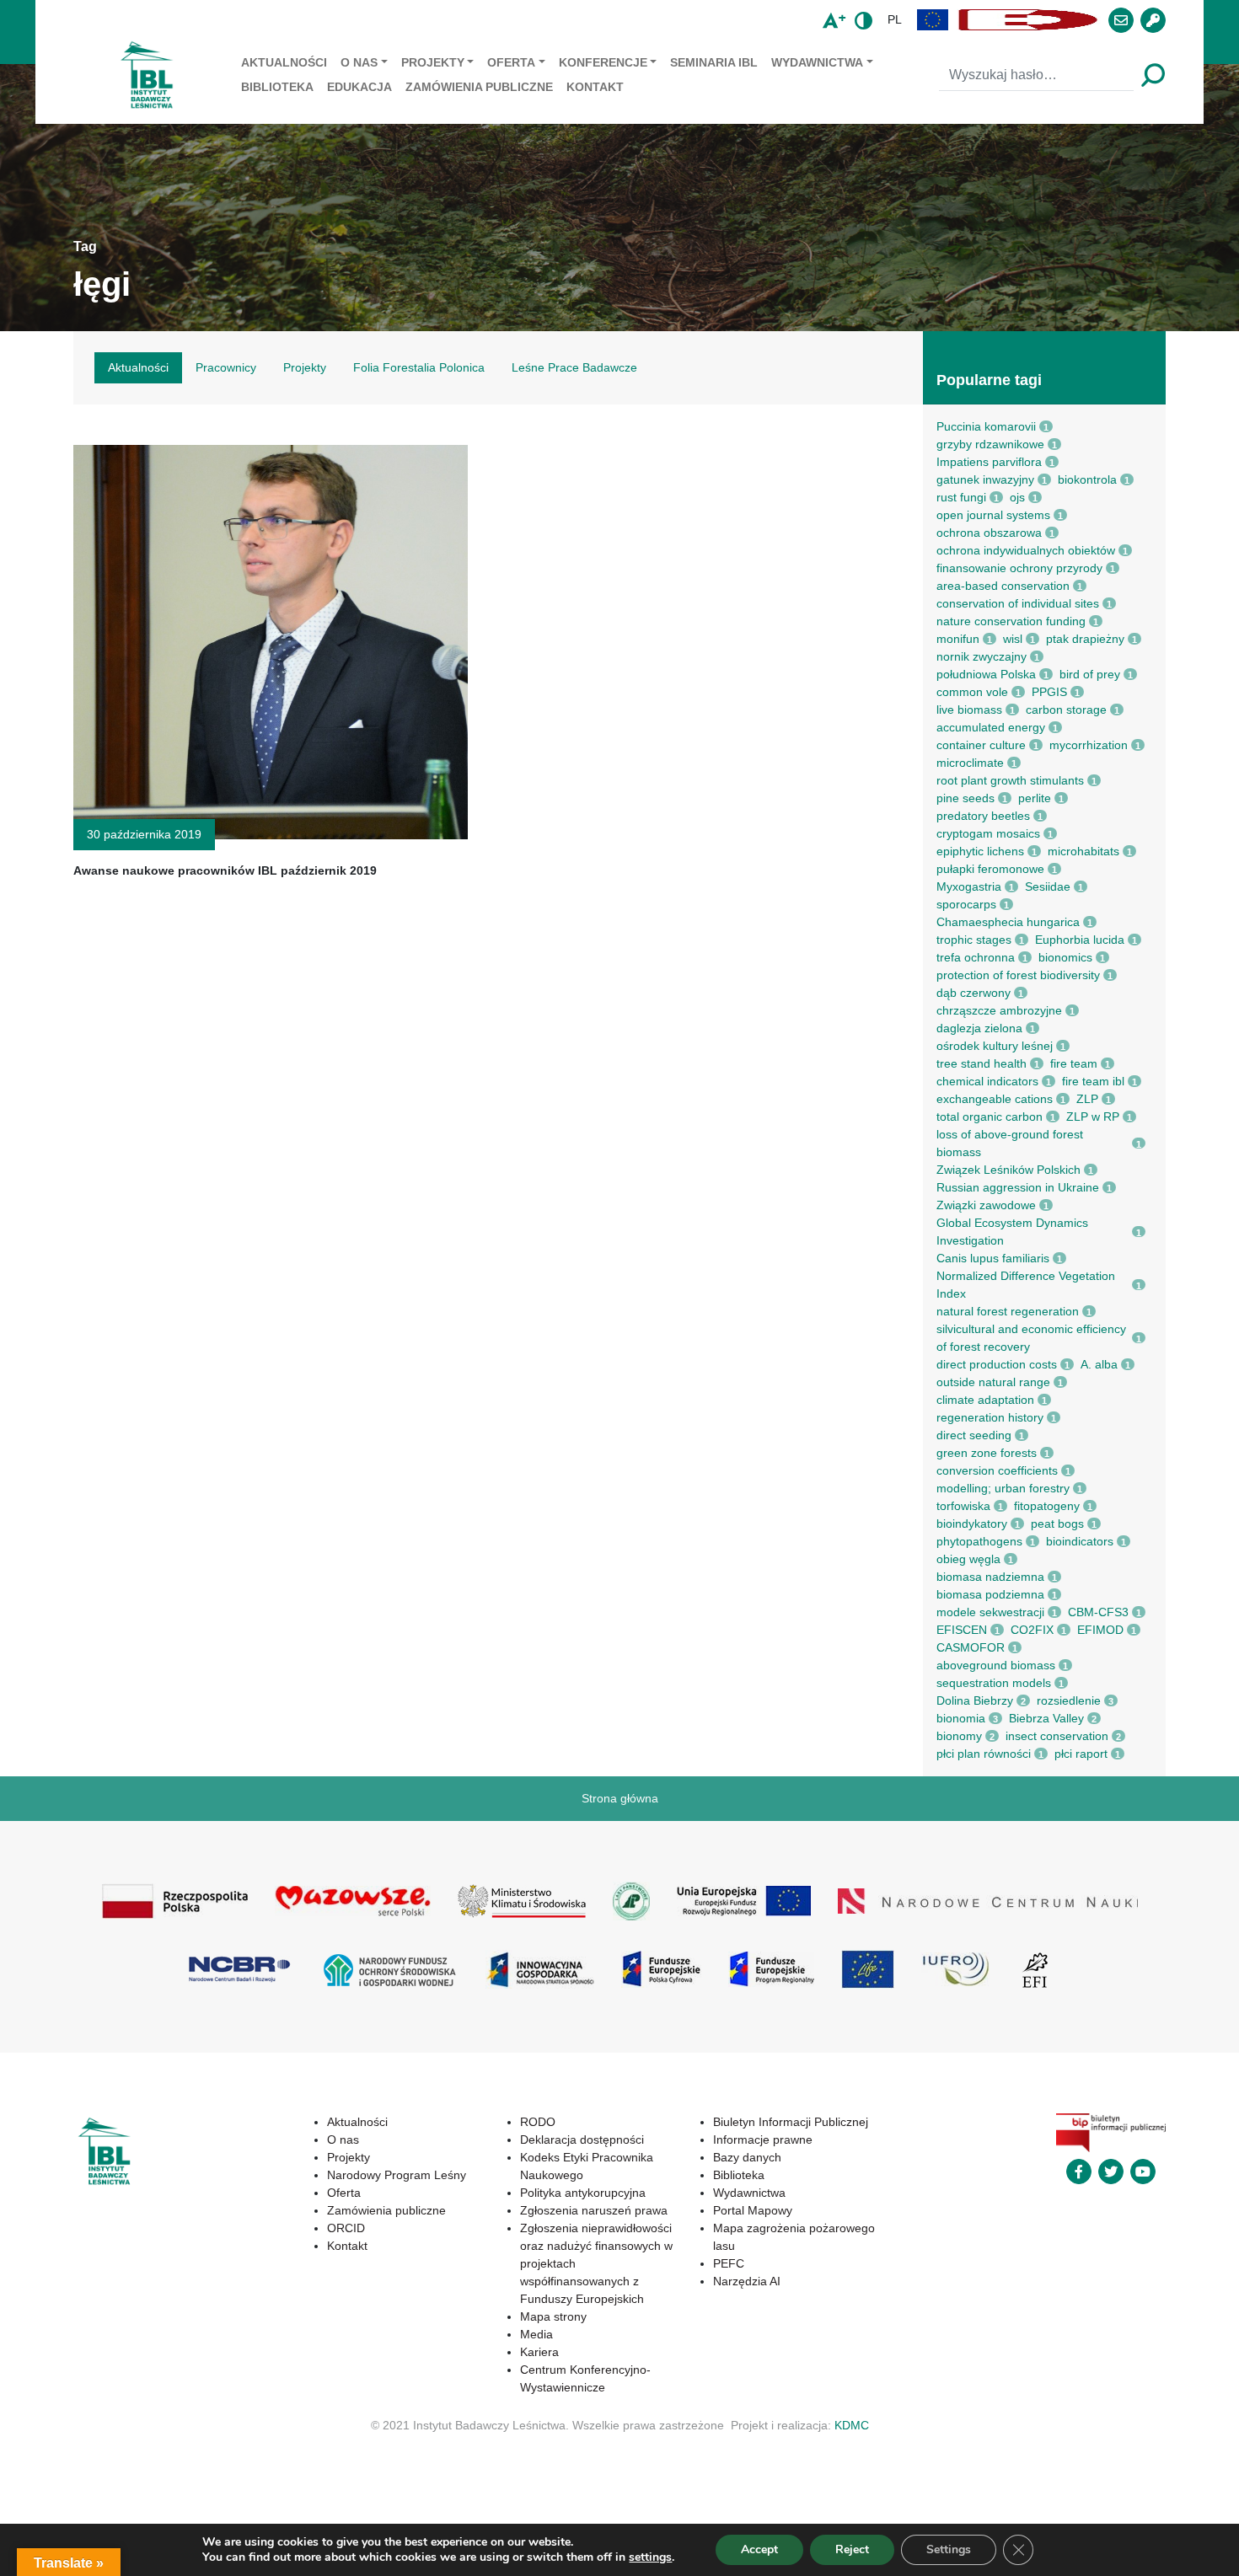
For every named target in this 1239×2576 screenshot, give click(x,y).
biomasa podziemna (990, 1594)
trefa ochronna (976, 957)
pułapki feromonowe (990, 869)
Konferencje (603, 62)
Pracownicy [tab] (226, 367)
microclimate (970, 763)
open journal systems (993, 515)
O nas (359, 62)
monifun (958, 639)
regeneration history (990, 1417)
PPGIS (1049, 692)
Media (536, 2334)
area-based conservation (1003, 586)
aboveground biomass (996, 1665)
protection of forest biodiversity (1018, 975)
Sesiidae (1048, 886)
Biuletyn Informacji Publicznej (791, 2122)
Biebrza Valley (1046, 1718)
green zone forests (987, 1453)
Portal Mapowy (753, 2210)
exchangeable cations (995, 1099)
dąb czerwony (973, 993)
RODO (538, 2122)
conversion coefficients (997, 1470)
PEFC (729, 2263)
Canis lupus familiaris (993, 1258)
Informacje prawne (763, 2140)
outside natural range (993, 1382)
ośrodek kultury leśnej (995, 1046)
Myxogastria (969, 886)
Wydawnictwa (817, 62)
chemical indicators (987, 1081)
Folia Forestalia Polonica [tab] (419, 367)
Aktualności (284, 62)
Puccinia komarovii (986, 426)
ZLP (1087, 1099)
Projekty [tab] (305, 367)
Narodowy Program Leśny (397, 2175)
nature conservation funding (1011, 621)
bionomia (961, 1718)
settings (650, 2557)
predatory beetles (983, 816)
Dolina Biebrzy (975, 1700)
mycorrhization (1089, 745)
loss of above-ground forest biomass (1010, 1143)
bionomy (959, 1736)
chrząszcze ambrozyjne (999, 1010)
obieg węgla (968, 1559)
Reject (852, 2549)
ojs (1017, 497)
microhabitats (1083, 851)
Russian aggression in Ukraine (1018, 1187)
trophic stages (974, 940)
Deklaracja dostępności (582, 2140)
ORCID (346, 2228)
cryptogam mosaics (988, 833)
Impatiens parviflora (989, 462)
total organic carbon (990, 1117)
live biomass (969, 710)
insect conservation (1057, 1736)
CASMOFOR (971, 1647)
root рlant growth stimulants (1010, 780)
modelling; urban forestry (1003, 1488)
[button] (933, 20)
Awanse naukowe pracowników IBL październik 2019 (225, 870)
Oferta (511, 62)
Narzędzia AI (747, 2281)
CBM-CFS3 (1098, 1612)
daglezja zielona (979, 1028)
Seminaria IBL (714, 62)
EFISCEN (962, 1630)
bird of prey (1090, 674)
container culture (981, 745)
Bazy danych (747, 2157)
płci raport (1081, 1754)
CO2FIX (1032, 1630)
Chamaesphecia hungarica (1008, 922)
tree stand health (982, 1063)
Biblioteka (277, 87)
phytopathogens (979, 1541)
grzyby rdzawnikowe (990, 444)
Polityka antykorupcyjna (583, 2193)
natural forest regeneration (1008, 1311)
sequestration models (994, 1683)
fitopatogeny (1047, 1506)
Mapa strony (553, 2316)
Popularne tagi (989, 380)
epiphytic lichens (980, 851)
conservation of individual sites (1018, 603)
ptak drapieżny (1085, 639)
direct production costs (997, 1364)
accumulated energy (991, 727)
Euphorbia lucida (1080, 940)
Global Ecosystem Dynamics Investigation (1012, 1232)
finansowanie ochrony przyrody (1019, 568)
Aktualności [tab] (138, 367)
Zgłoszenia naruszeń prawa (594, 2210)
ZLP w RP (1093, 1117)
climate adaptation (985, 1400)
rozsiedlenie (1069, 1700)
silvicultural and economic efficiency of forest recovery (1031, 1338)
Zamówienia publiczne (479, 87)
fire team (1074, 1063)
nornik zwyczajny (982, 656)
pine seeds (965, 798)
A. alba (1099, 1364)
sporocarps (966, 904)
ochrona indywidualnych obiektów (1026, 550)
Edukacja (359, 87)
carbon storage (1066, 710)
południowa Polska (986, 674)
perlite (1035, 798)
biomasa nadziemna (990, 1577)
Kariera (539, 2352)
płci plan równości (984, 1754)
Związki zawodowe (986, 1205)
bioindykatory (972, 1524)
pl (895, 19)
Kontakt (595, 87)
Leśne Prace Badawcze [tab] (574, 367)
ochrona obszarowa (989, 533)
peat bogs (1057, 1524)
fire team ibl (1093, 1081)
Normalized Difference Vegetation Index (1026, 1285)
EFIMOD (1100, 1630)
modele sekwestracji (990, 1612)
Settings (949, 2549)
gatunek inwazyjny (985, 479)
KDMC (852, 2425)
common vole (972, 692)
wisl (1013, 639)
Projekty (433, 62)
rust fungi (961, 497)
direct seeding (974, 1435)
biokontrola (1087, 479)
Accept (759, 2549)
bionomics (1065, 957)
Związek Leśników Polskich (1008, 1170)
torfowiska (963, 1506)
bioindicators (1080, 1541)
